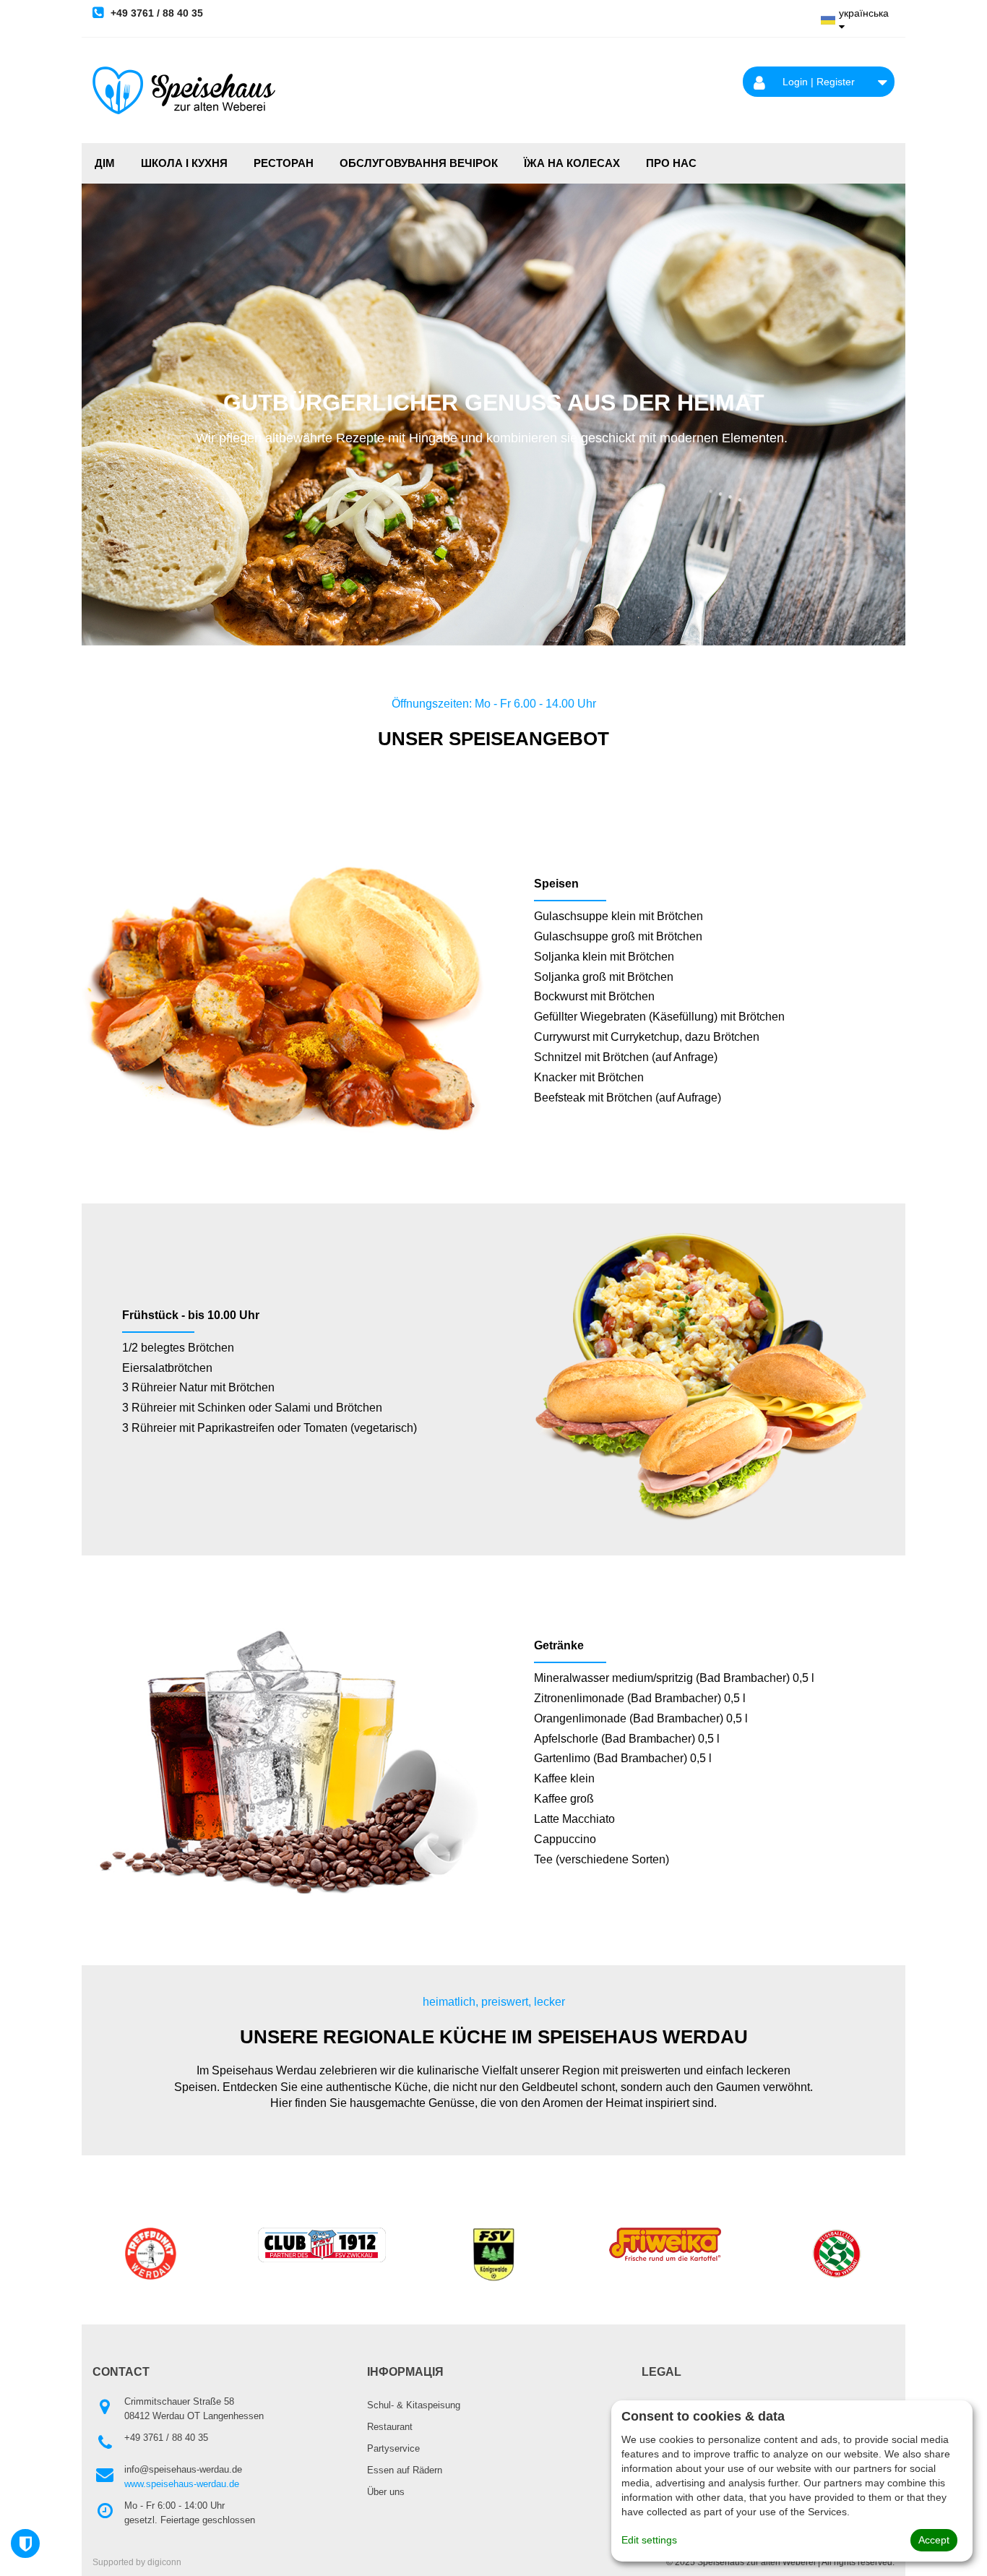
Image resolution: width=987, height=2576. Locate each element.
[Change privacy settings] (25, 2543)
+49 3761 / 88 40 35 (155, 13)
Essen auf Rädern (405, 2470)
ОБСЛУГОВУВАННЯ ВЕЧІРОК (419, 163)
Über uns (386, 2492)
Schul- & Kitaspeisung (414, 2405)
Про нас (671, 163)
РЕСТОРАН (284, 163)
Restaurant (390, 2427)
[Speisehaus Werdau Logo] (184, 90)
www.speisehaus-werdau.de (182, 2484)
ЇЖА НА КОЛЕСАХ (572, 163)
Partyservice (393, 2448)
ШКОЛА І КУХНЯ (184, 163)
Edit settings (649, 2540)
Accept (934, 2540)
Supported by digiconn (137, 2562)
